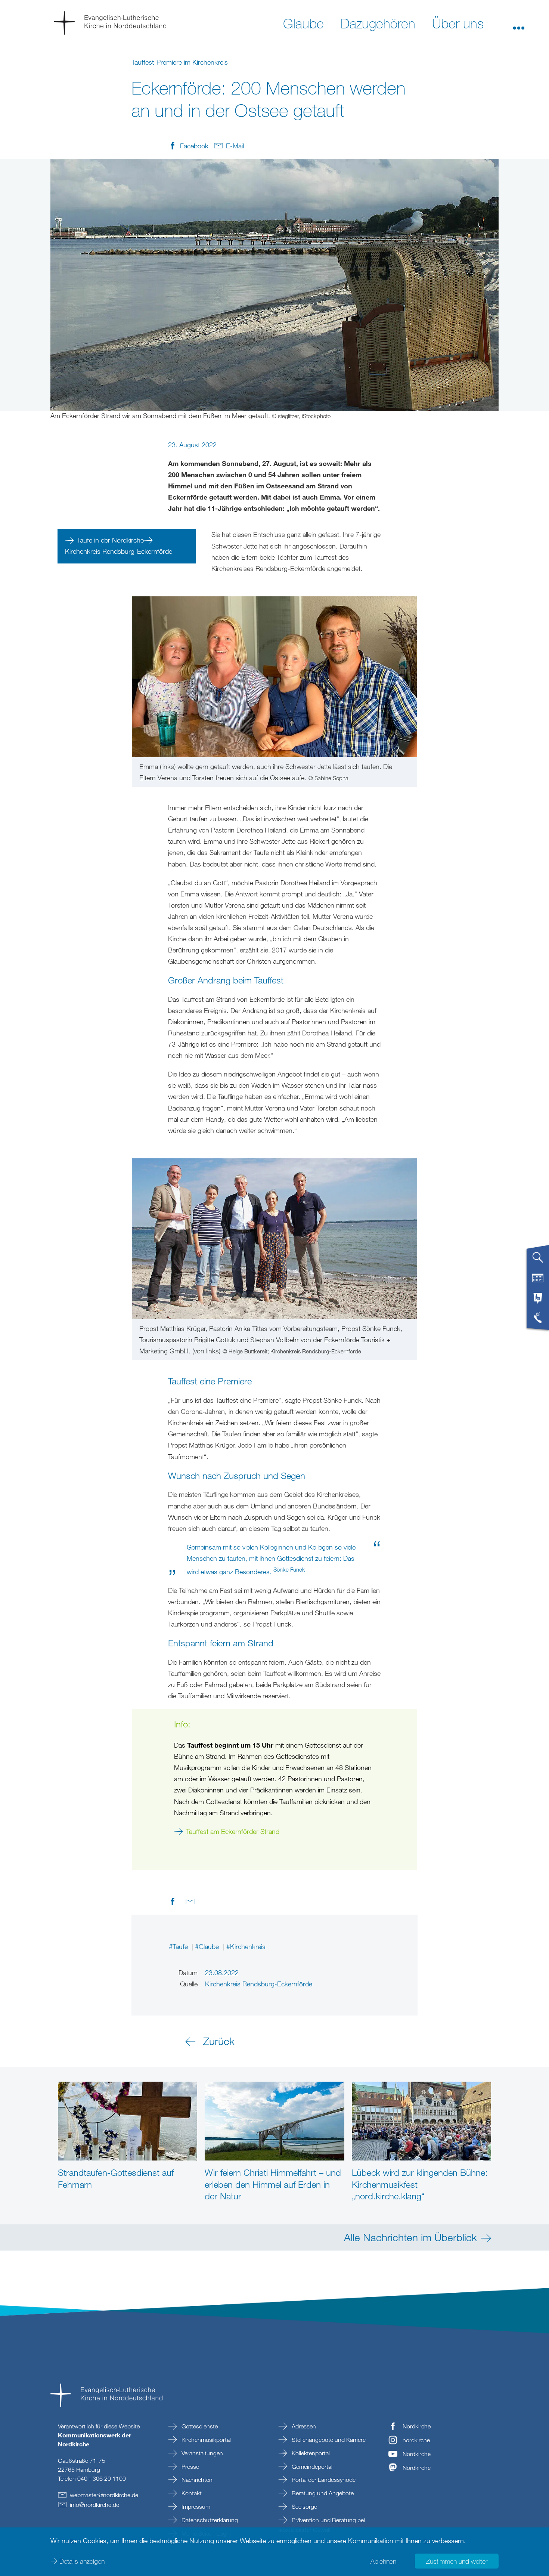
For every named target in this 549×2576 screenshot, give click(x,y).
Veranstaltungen (201, 2453)
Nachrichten (196, 2480)
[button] (519, 23)
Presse (190, 2467)
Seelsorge (304, 2506)
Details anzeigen (82, 2561)
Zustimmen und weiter (457, 2561)
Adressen (303, 2426)
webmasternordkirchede (104, 2495)
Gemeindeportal (311, 2467)
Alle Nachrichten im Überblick (410, 2237)
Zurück (219, 2041)
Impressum (195, 2506)
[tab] (538, 1260)
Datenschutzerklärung (209, 2520)
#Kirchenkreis (246, 1946)
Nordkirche (417, 2426)
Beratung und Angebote (322, 2493)
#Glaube (208, 1946)
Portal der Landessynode (323, 2480)
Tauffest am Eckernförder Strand (233, 1831)
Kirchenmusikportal (205, 2440)
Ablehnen (383, 2561)
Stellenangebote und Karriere (328, 2440)
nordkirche (416, 2440)
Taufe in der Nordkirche (110, 540)
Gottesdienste (199, 2426)
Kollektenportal (310, 2453)
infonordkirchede (94, 2505)
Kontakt (191, 2493)
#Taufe (179, 1946)
